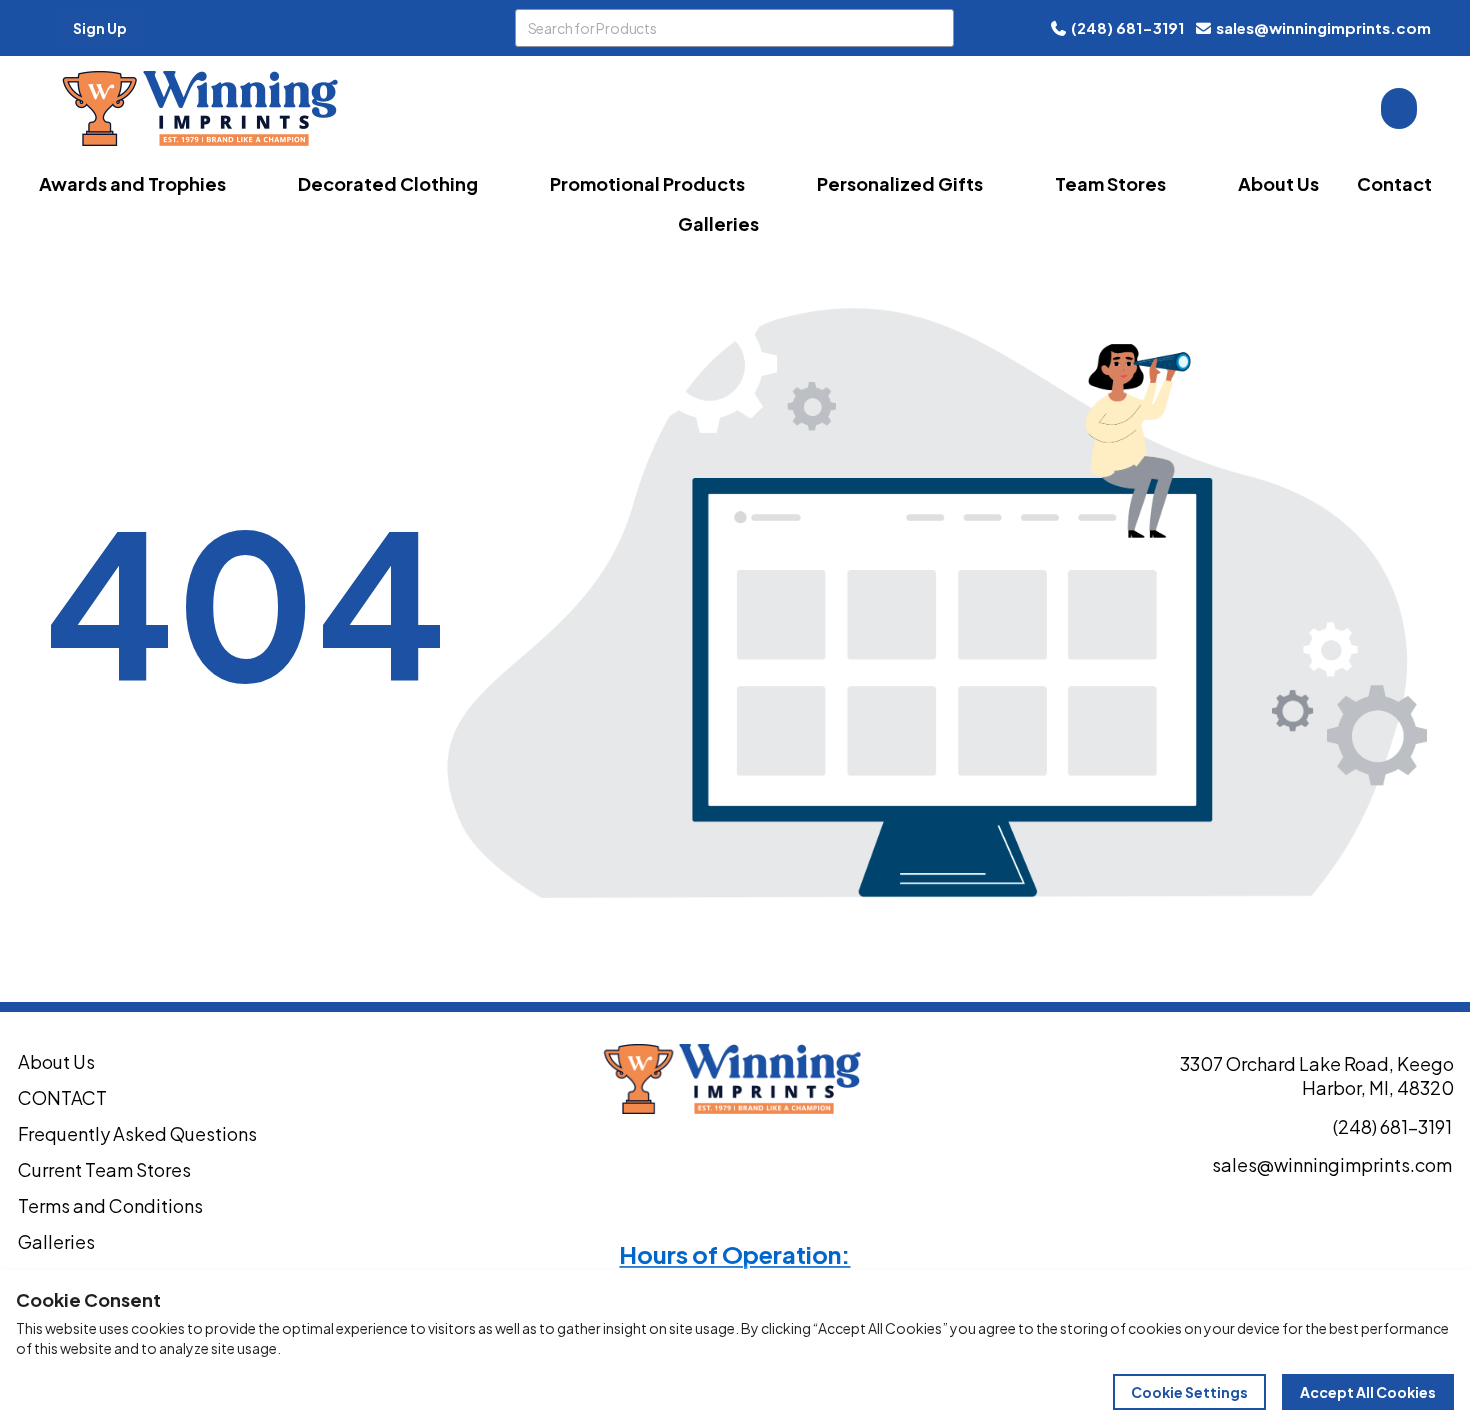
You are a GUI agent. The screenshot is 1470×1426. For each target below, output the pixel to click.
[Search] (935, 28)
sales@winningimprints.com (1323, 27)
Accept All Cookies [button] (1368, 1392)
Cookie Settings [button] (1189, 1392)
